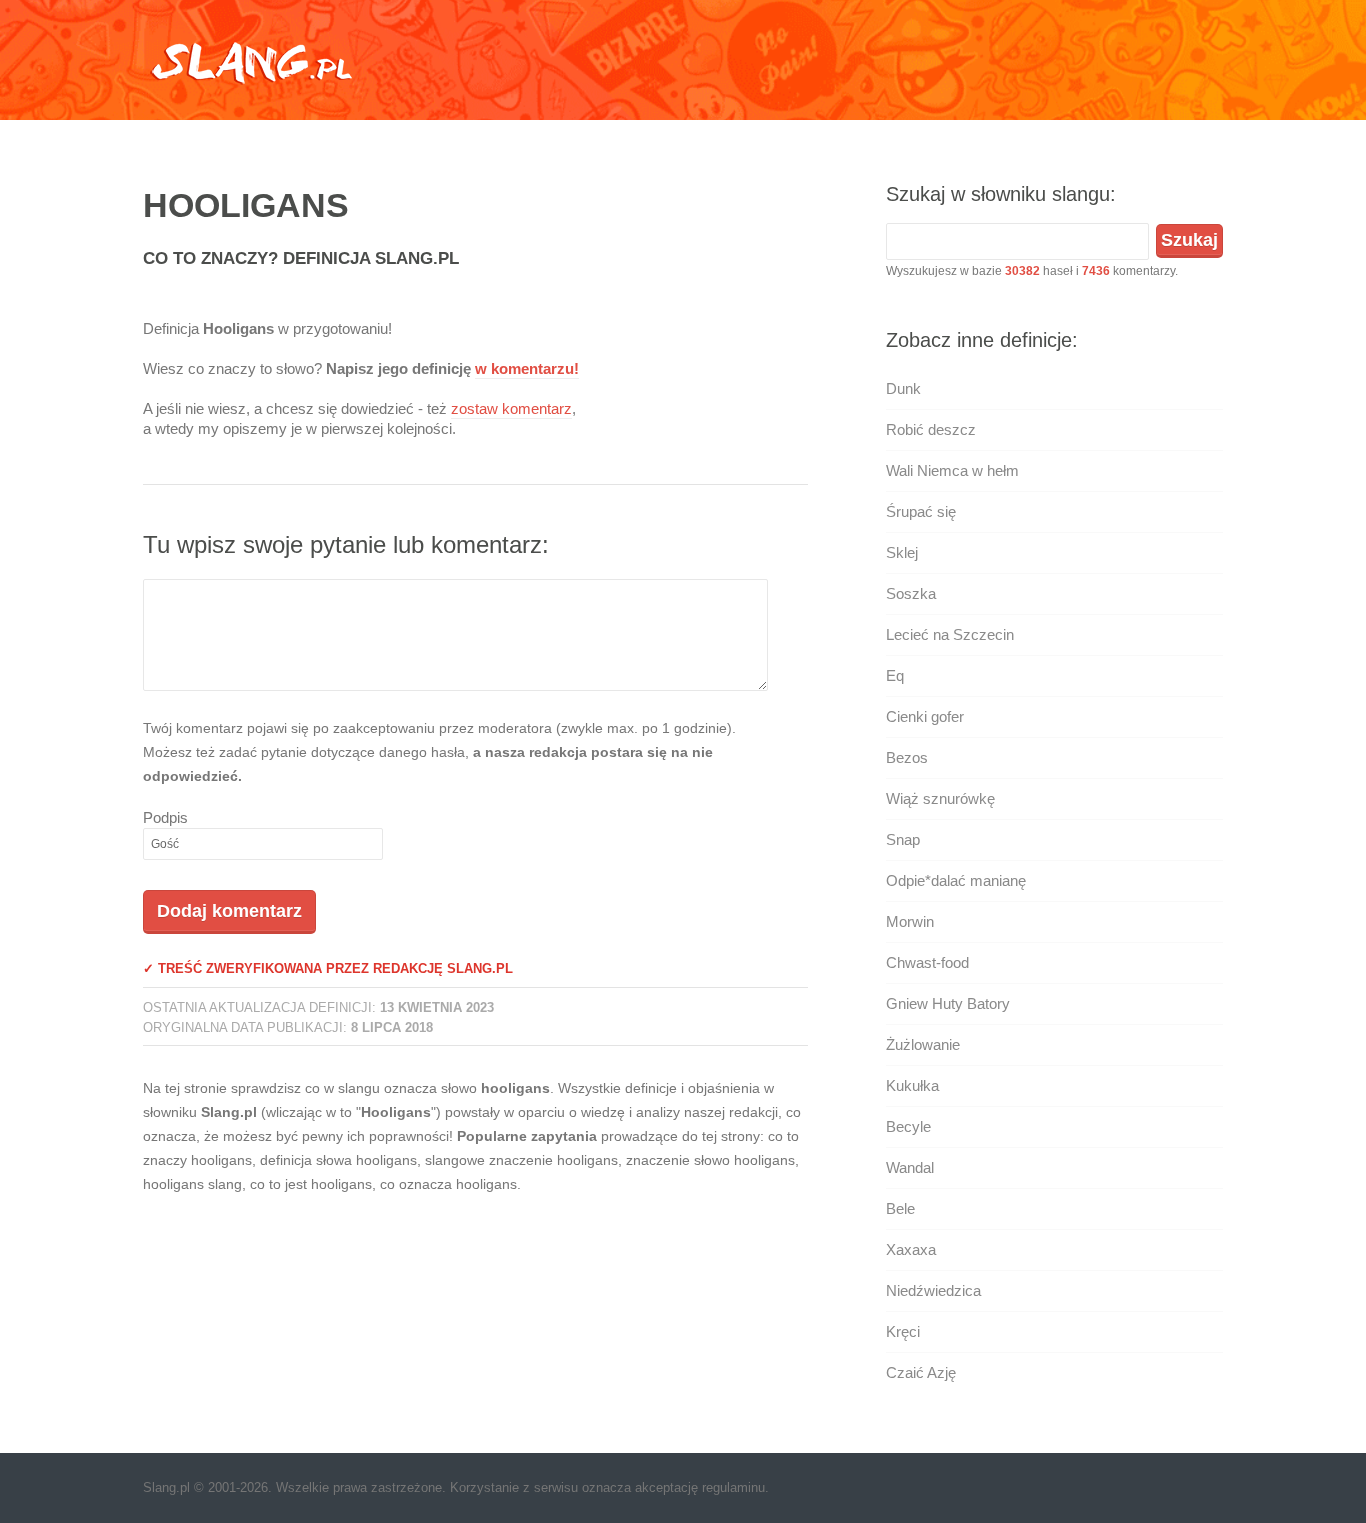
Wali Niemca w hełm (952, 470)
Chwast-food (927, 962)
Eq (895, 675)
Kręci (903, 1331)
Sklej (902, 552)
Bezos (907, 757)
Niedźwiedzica (933, 1290)
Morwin (910, 921)
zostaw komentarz (511, 408)
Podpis (165, 817)
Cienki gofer (925, 716)
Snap (903, 839)
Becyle (908, 1126)
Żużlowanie (923, 1044)
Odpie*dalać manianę (956, 880)
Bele (900, 1208)
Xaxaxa (911, 1249)
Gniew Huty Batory (948, 1003)
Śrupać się (921, 511)
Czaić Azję (921, 1372)
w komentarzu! (527, 368)
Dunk (903, 388)
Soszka (911, 593)
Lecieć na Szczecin (950, 634)
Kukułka (912, 1085)
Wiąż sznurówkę (940, 798)
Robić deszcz (931, 429)
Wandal (910, 1167)
